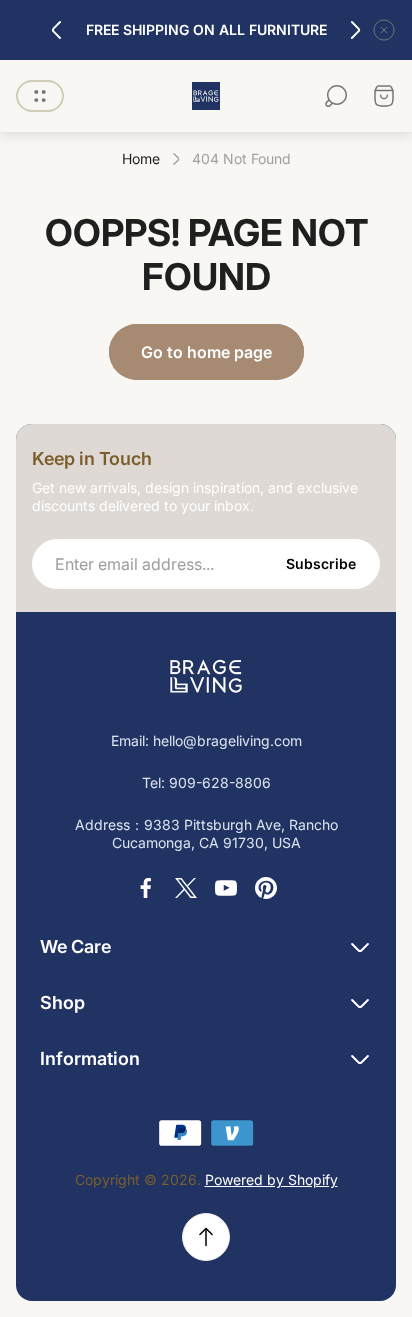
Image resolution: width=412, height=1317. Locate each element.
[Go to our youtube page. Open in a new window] (226, 888)
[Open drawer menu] (40, 96)
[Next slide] (355, 30)
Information (90, 1058)
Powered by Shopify (271, 1179)
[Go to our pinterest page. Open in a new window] (266, 888)
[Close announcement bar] (384, 30)
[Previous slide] (57, 30)
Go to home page (206, 352)
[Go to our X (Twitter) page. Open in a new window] (186, 888)
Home (141, 158)
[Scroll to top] (206, 1237)
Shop (62, 1002)
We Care (75, 946)
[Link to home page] (206, 676)
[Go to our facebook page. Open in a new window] (146, 888)
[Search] (336, 96)
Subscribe (321, 563)
